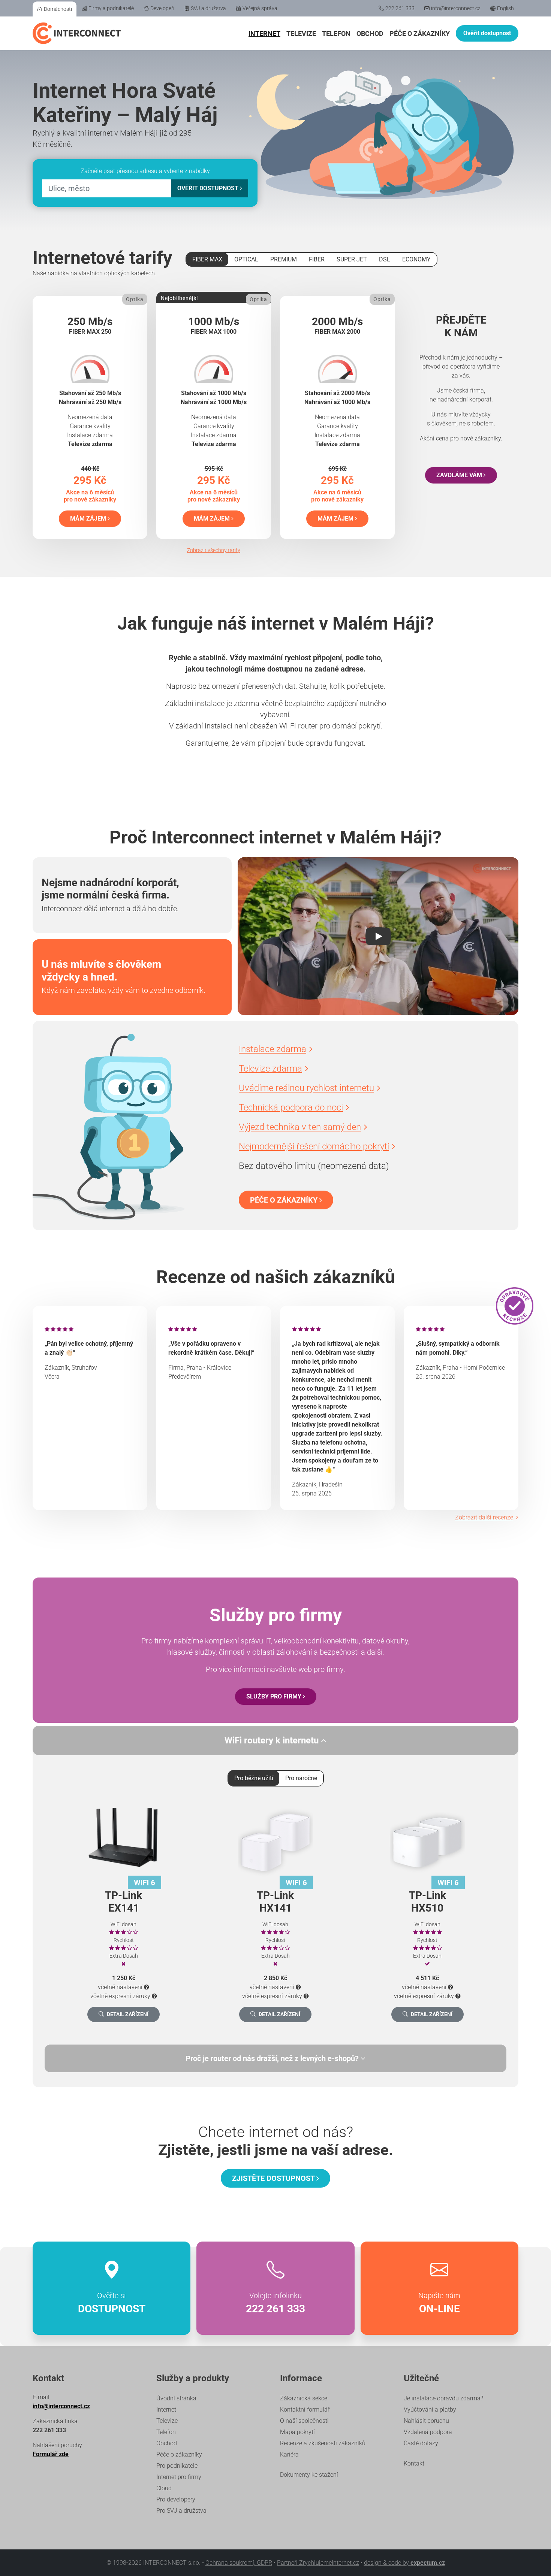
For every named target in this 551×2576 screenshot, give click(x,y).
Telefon (336, 34)
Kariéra (289, 2454)
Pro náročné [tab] (301, 1778)
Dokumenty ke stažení (309, 2475)
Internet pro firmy (179, 2477)
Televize (301, 34)
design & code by (404, 2563)
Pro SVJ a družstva (181, 2511)
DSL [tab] (385, 259)
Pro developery (176, 2499)
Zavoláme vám (460, 475)
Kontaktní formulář (305, 2410)
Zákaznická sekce (304, 2398)
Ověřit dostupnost (487, 33)
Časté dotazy (421, 2443)
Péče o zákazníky (420, 34)
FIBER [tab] (317, 259)
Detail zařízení (128, 2014)
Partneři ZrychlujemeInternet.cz (318, 2563)
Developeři (162, 8)
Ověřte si (112, 2303)
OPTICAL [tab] (246, 259)
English (505, 8)
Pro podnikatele (177, 2466)
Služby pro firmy (275, 1696)
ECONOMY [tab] (416, 259)
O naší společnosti (304, 2421)
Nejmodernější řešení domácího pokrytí (314, 1146)
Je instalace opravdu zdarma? (443, 2398)
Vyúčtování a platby (430, 2410)
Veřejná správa (260, 8)
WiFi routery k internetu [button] (273, 1740)
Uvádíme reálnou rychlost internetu (306, 1088)
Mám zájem (89, 519)
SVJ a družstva (208, 8)
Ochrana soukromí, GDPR (239, 2563)
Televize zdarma (270, 1069)
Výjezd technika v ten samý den (300, 1127)
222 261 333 (400, 8)
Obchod (370, 34)
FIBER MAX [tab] (207, 259)
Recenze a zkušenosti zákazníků (323, 2443)
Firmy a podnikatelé (111, 8)
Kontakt (414, 2463)
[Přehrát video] (378, 936)
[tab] (275, 2058)
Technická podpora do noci (291, 1107)
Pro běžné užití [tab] (254, 1778)
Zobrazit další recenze (484, 1517)
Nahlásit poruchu (426, 2421)
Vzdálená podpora (428, 2432)
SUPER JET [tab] (352, 259)
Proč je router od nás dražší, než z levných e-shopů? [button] (273, 2058)
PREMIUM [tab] (284, 259)
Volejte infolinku (275, 2303)
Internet (264, 34)
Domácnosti (58, 9)
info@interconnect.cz (456, 8)
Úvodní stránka (176, 2398)
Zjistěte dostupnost (274, 2178)
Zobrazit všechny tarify (214, 550)
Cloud (164, 2488)
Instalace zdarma (273, 1049)
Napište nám (439, 2303)
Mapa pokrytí (297, 2432)
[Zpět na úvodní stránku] (77, 33)
